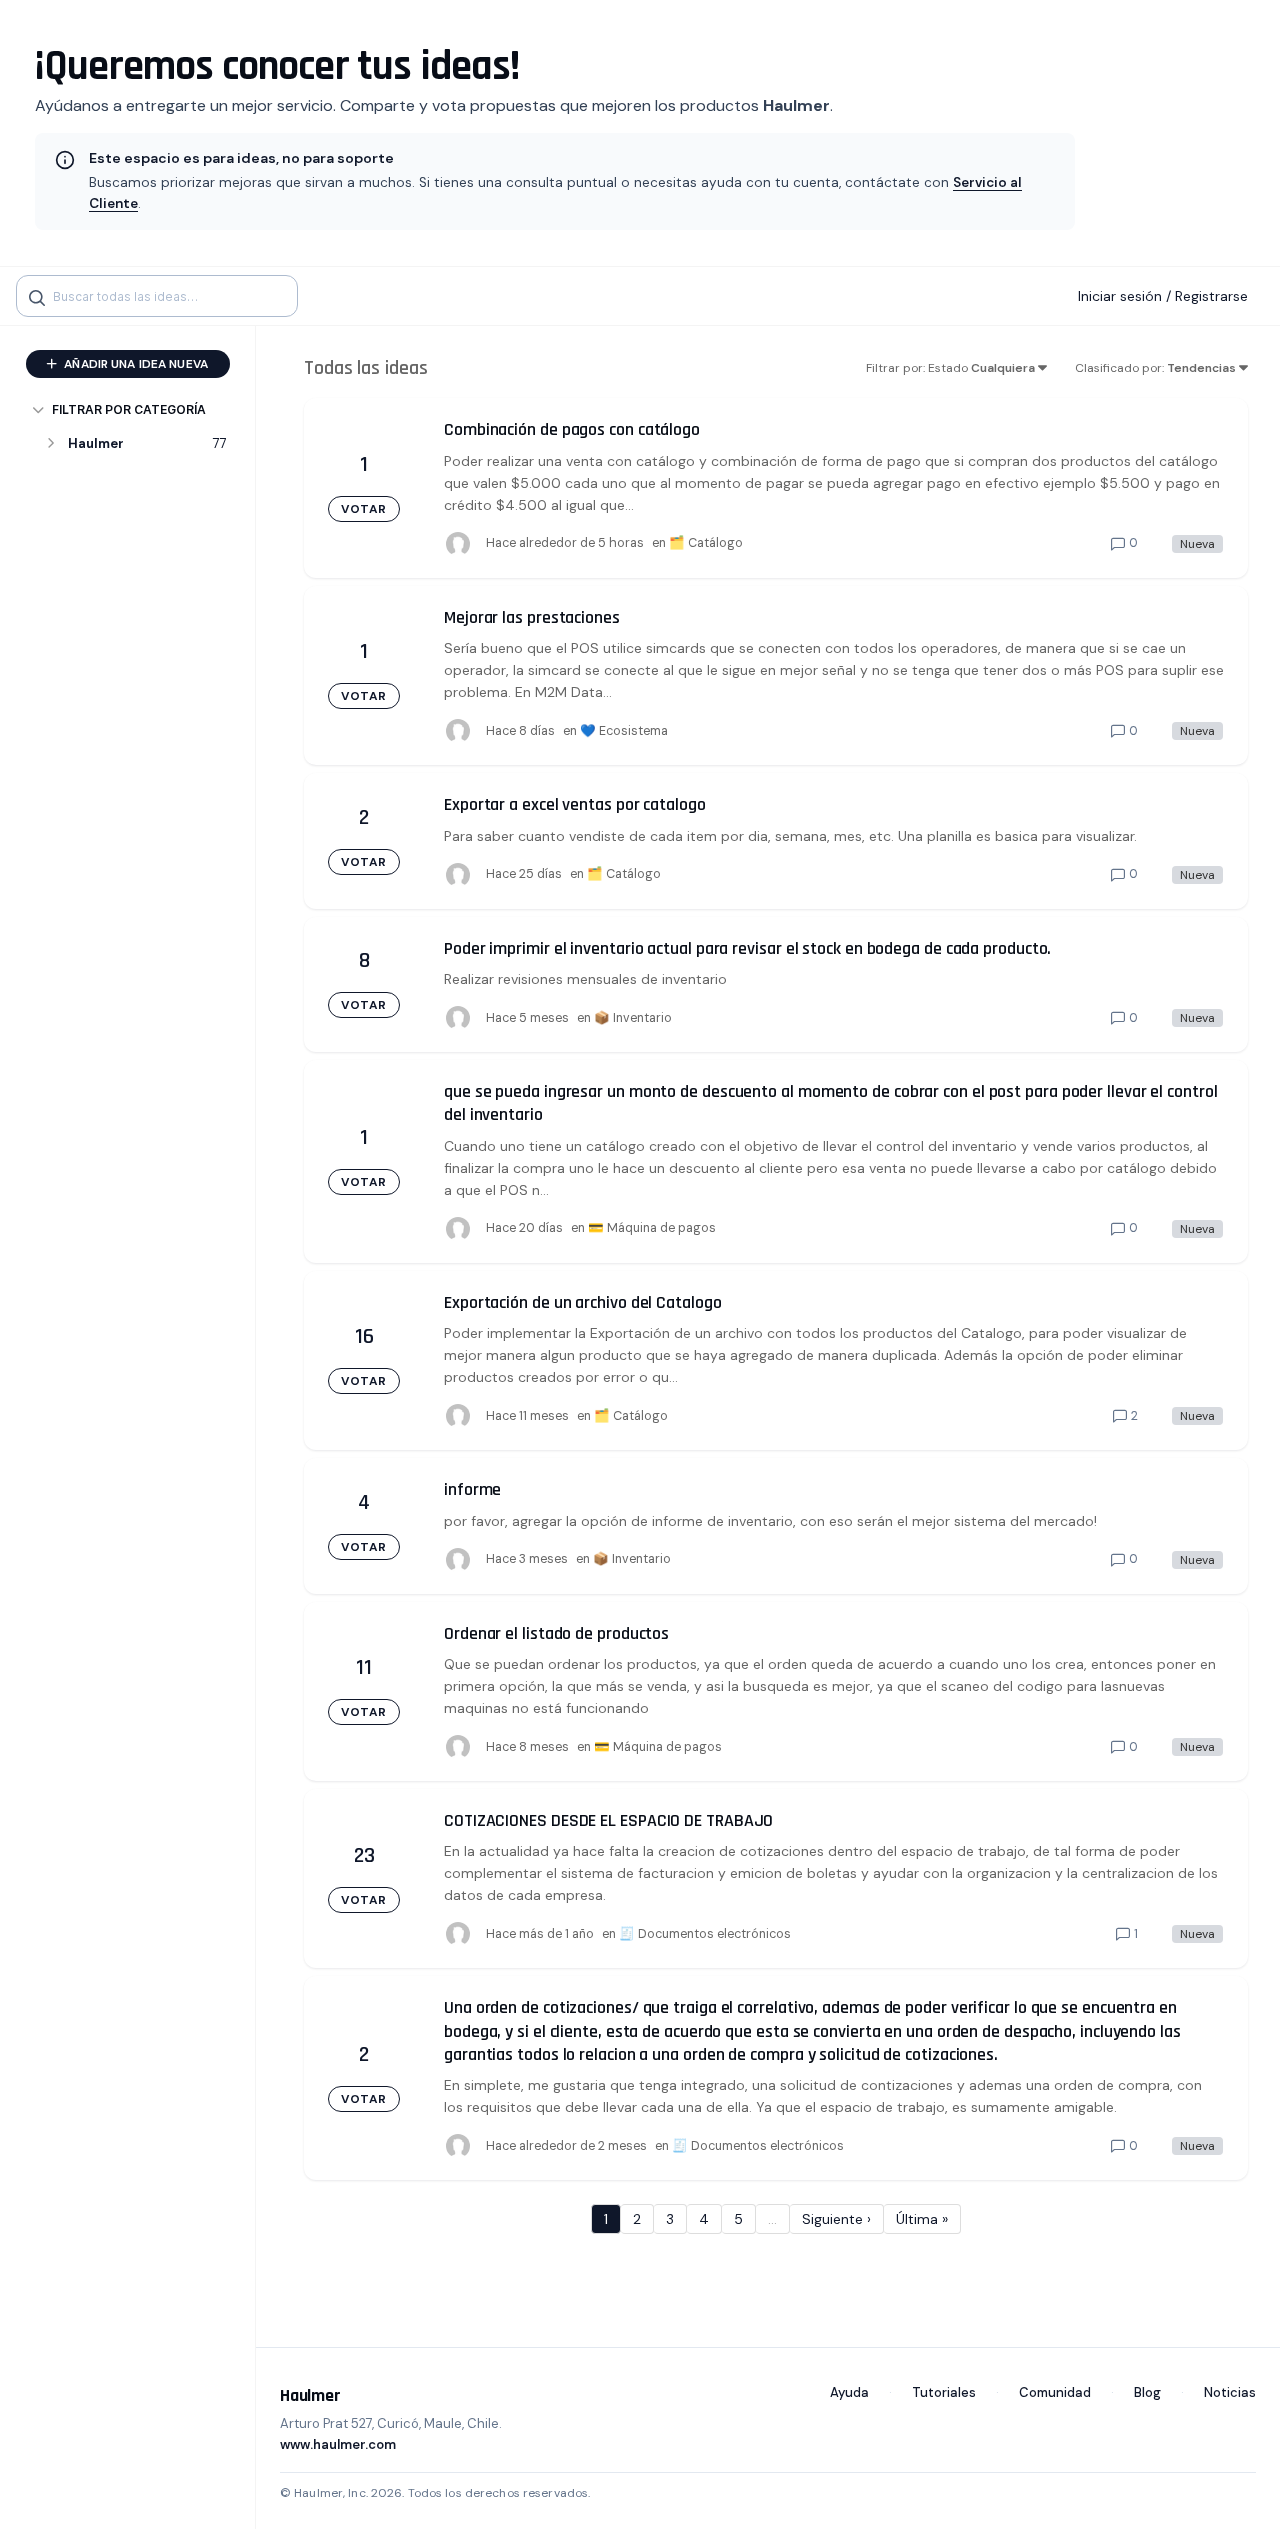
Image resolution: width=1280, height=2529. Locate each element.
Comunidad (1055, 2392)
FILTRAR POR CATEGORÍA (129, 409)
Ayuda (849, 2392)
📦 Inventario (633, 1018)
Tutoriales (944, 2392)
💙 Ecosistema (624, 731)
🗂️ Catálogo (706, 543)
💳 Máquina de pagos (652, 1228)
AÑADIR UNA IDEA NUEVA (134, 364)
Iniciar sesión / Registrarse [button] (1163, 296)
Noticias (1230, 2392)
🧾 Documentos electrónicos (705, 1934)
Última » (922, 2219)
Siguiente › (836, 2219)
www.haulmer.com (338, 2444)
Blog (1147, 2392)
